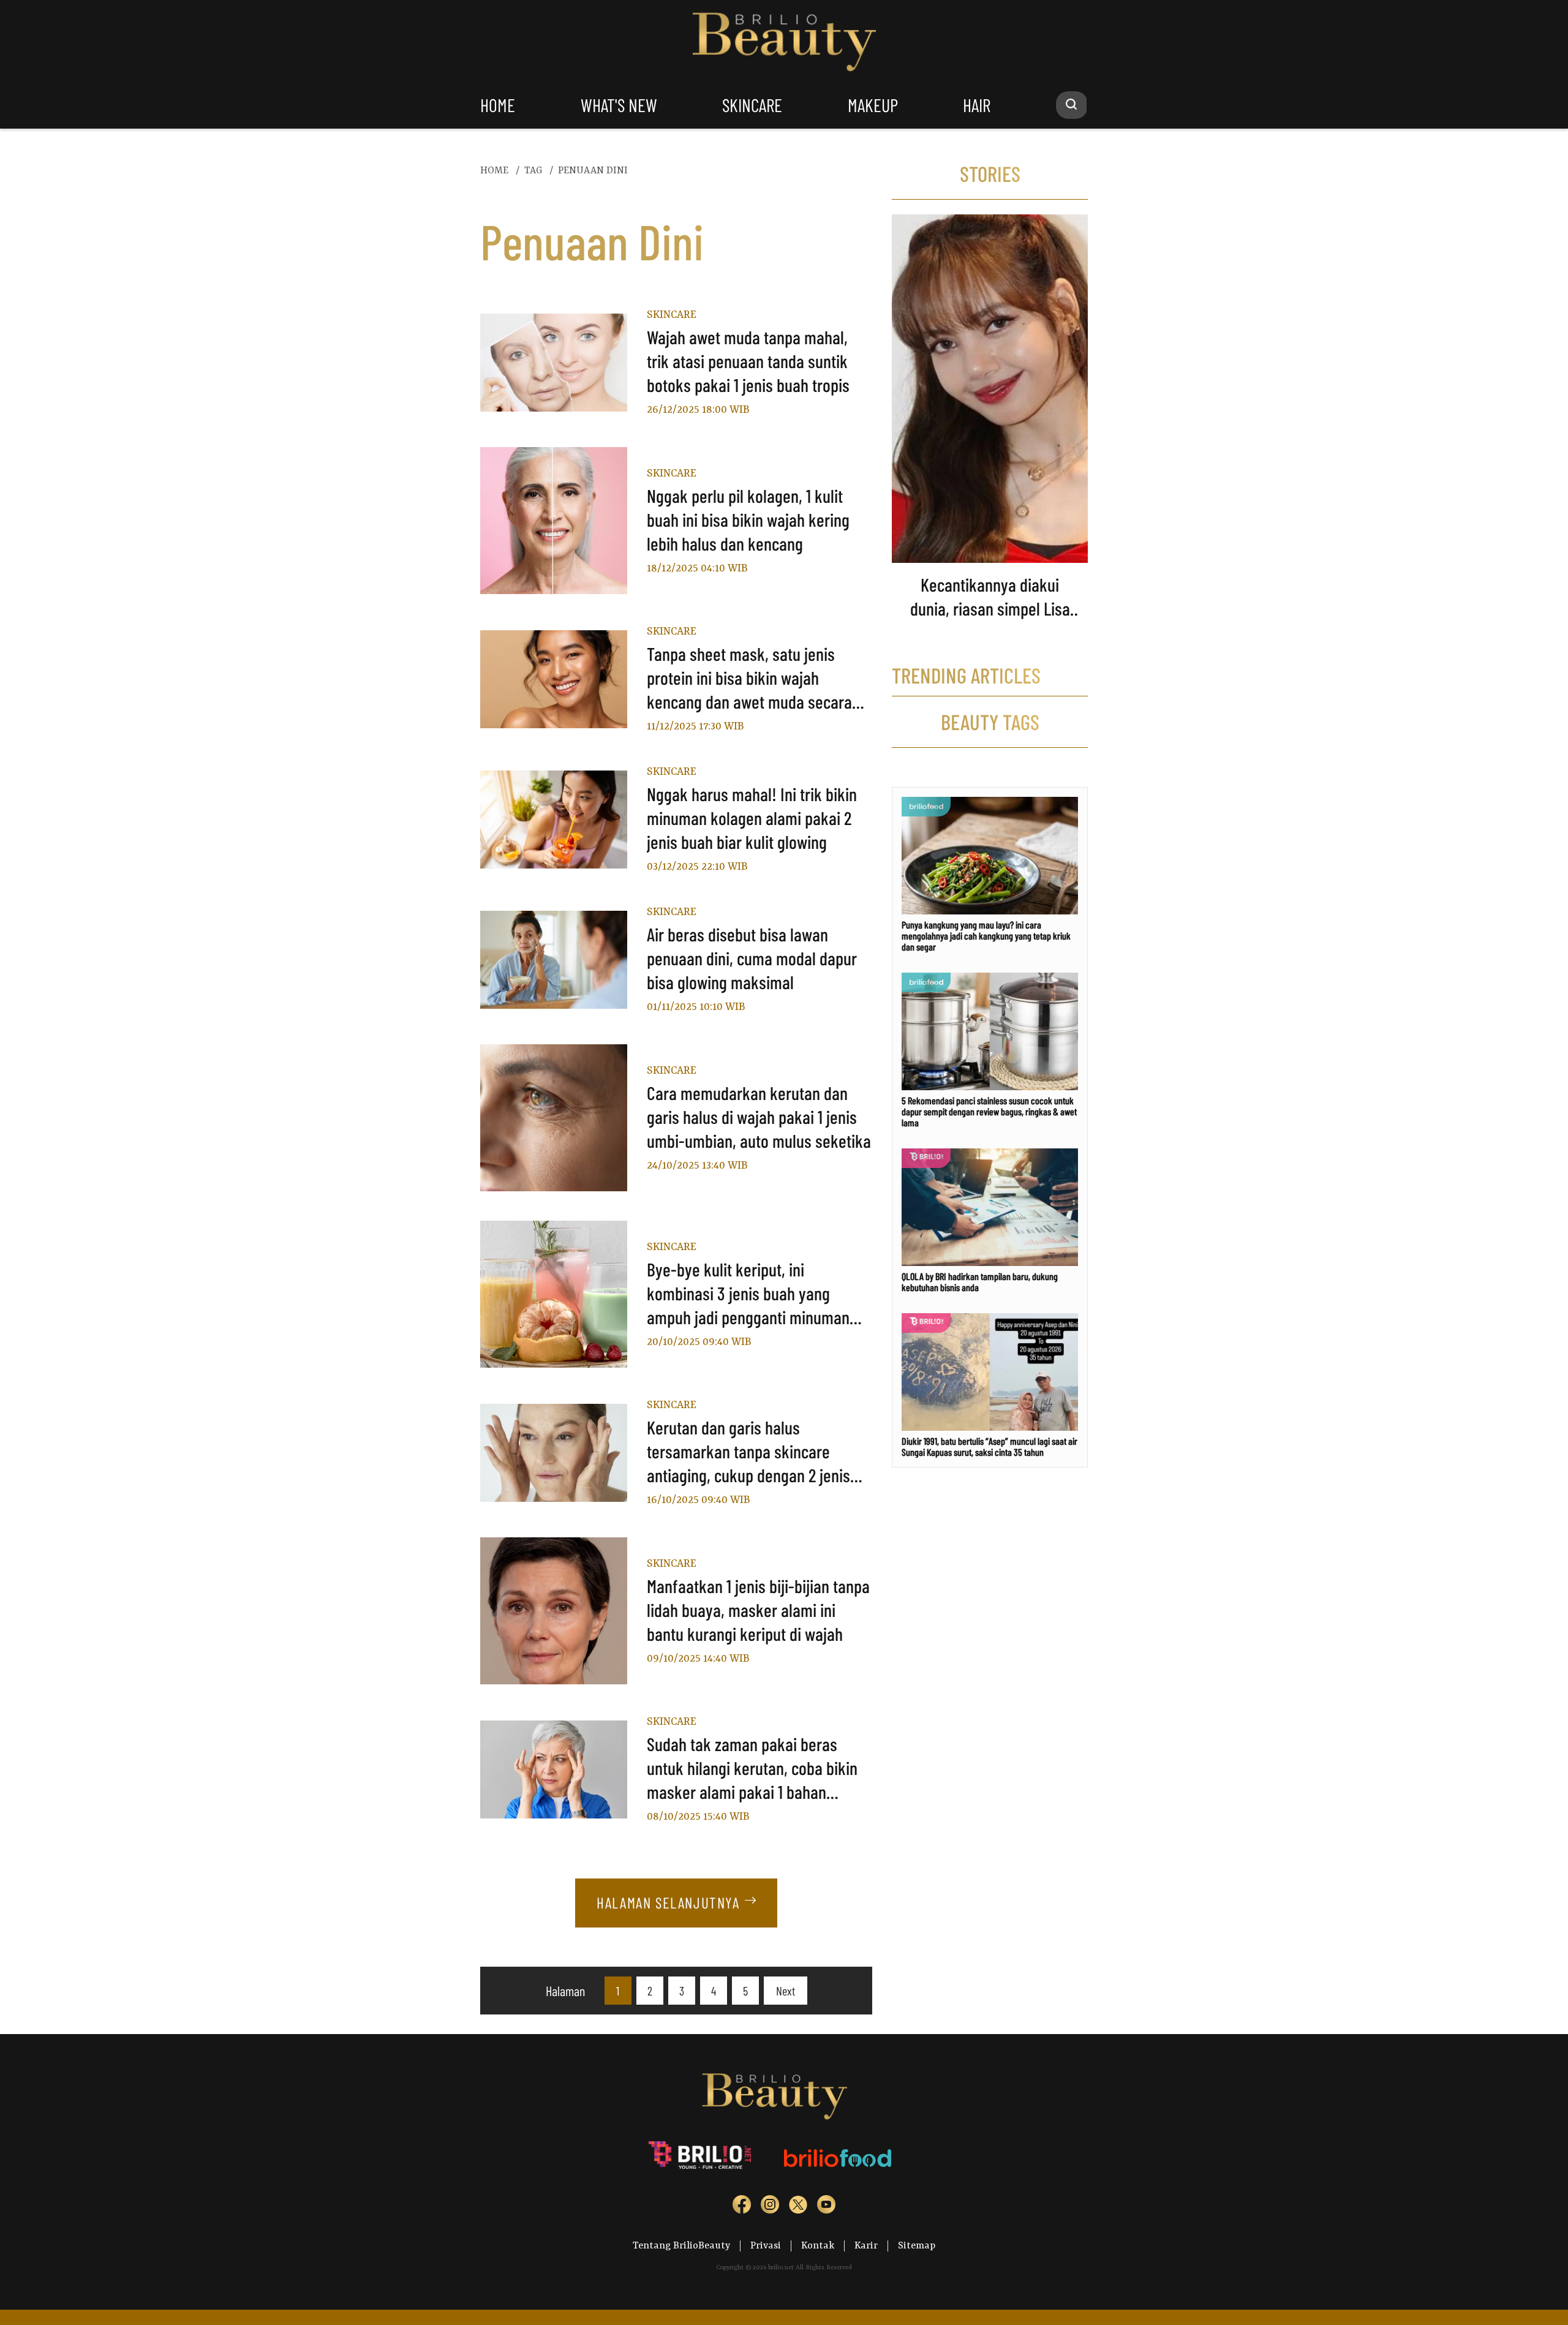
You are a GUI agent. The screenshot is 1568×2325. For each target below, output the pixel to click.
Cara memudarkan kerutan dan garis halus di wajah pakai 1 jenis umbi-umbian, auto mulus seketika (759, 1117)
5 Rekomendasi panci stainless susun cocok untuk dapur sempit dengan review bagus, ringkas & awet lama (989, 1111)
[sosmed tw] (798, 2207)
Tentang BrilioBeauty (681, 2246)
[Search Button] (1072, 105)
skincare (752, 105)
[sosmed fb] (742, 2207)
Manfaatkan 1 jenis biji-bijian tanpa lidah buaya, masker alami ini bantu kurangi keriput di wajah (758, 1610)
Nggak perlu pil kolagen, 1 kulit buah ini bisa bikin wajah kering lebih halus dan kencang (748, 519)
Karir (866, 2246)
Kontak (818, 2246)
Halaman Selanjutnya (668, 1902)
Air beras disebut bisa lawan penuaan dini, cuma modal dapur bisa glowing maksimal (752, 958)
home (498, 105)
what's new (619, 105)
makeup (873, 105)
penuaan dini (593, 171)
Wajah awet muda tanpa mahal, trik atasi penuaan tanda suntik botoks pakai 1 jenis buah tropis (748, 361)
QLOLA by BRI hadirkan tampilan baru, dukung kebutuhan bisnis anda (980, 1282)
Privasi (766, 2246)
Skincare (672, 315)
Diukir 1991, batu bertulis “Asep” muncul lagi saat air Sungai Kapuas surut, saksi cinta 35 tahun (989, 1446)
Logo (784, 42)
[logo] (701, 2158)
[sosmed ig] (770, 2207)
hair (977, 105)
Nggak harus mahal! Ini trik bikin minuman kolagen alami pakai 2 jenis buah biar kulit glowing (752, 818)
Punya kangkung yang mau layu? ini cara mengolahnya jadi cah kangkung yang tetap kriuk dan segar (986, 936)
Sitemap (917, 2246)
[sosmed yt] (826, 2207)
